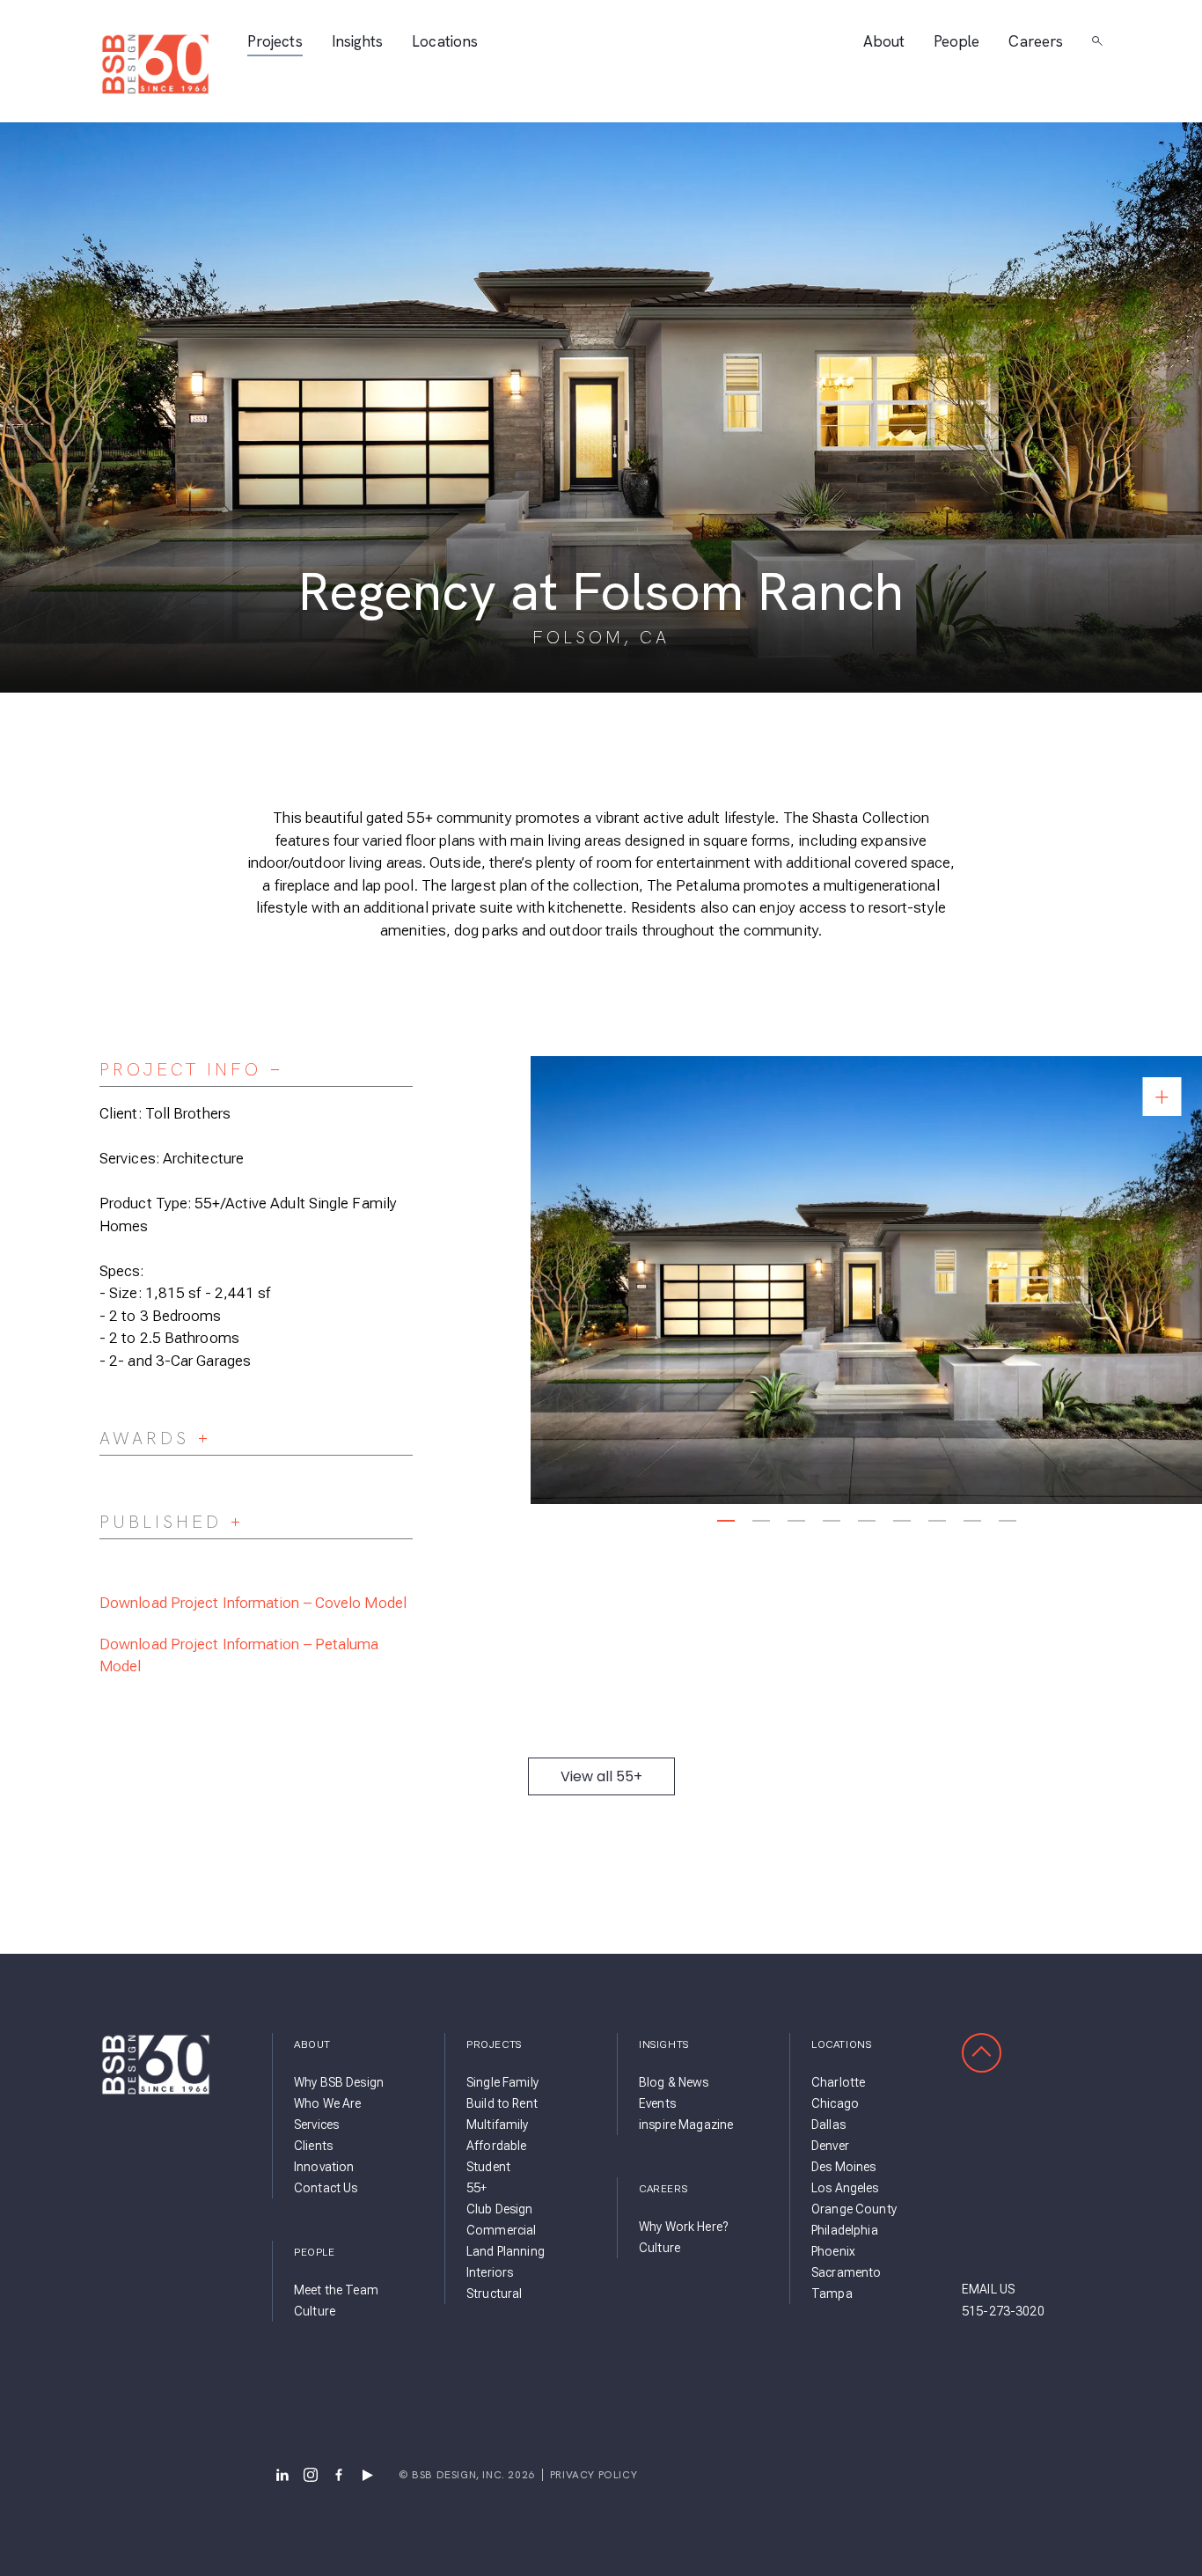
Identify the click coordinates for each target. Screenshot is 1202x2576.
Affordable (496, 2146)
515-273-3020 (1003, 2311)
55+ (476, 2188)
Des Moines (843, 2167)
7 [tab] (937, 1521)
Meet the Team (336, 2290)
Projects (275, 42)
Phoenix (833, 2251)
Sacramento (846, 2272)
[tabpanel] (866, 1280)
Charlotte (838, 2082)
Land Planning (506, 2251)
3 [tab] (796, 1521)
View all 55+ (601, 1776)
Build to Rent (502, 2103)
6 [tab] (901, 1521)
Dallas (828, 2125)
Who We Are (327, 2103)
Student (488, 2167)
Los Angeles (845, 2188)
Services (316, 2125)
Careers (1036, 42)
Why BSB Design (339, 2082)
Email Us (988, 2289)
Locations (445, 42)
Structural (494, 2293)
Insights (358, 42)
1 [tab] (726, 1521)
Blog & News (674, 2082)
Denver (830, 2146)
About (884, 42)
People (956, 42)
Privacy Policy (594, 2475)
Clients (313, 2146)
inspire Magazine (686, 2125)
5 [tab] (866, 1521)
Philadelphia (845, 2230)
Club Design (500, 2209)
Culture (315, 2311)
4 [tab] (831, 1521)
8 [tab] (972, 1521)
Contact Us (326, 2188)
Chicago (835, 2103)
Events (657, 2103)
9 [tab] (1007, 1521)
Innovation (324, 2167)
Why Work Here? (683, 2227)
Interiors (490, 2272)
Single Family (502, 2082)
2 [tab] (761, 1521)
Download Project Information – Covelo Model (253, 1603)
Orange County (854, 2209)
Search (1097, 41)
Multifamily (498, 2125)
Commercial (501, 2230)
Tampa (832, 2293)
